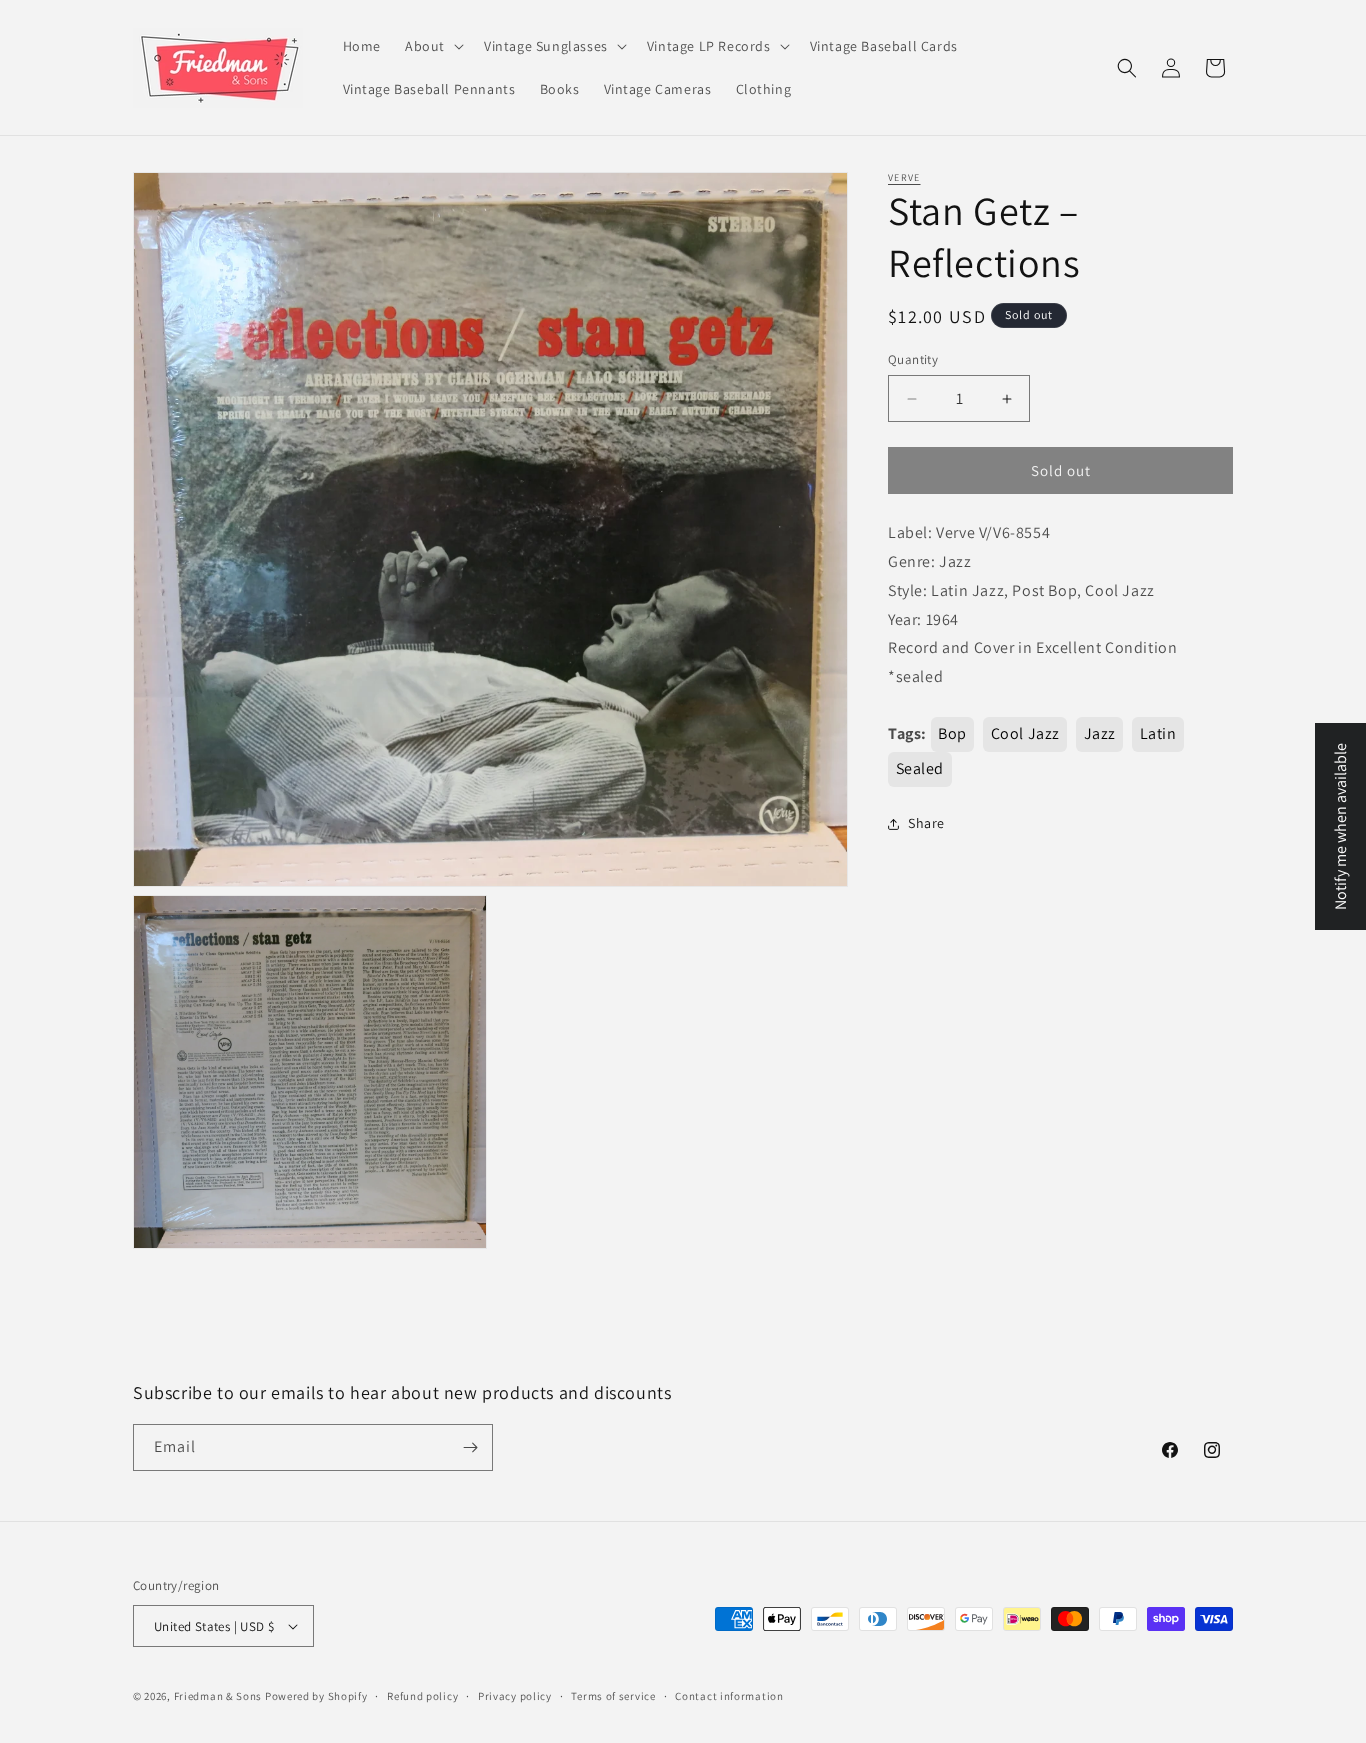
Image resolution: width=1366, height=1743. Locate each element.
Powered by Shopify (316, 1696)
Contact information (729, 1696)
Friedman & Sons (218, 1696)
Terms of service (613, 1696)
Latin (1158, 733)
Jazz (1100, 733)
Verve (904, 177)
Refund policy (422, 1696)
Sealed (920, 768)
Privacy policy (515, 1696)
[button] (432, 46)
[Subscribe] (470, 1447)
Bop (952, 733)
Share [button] (926, 823)
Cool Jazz (1025, 733)
